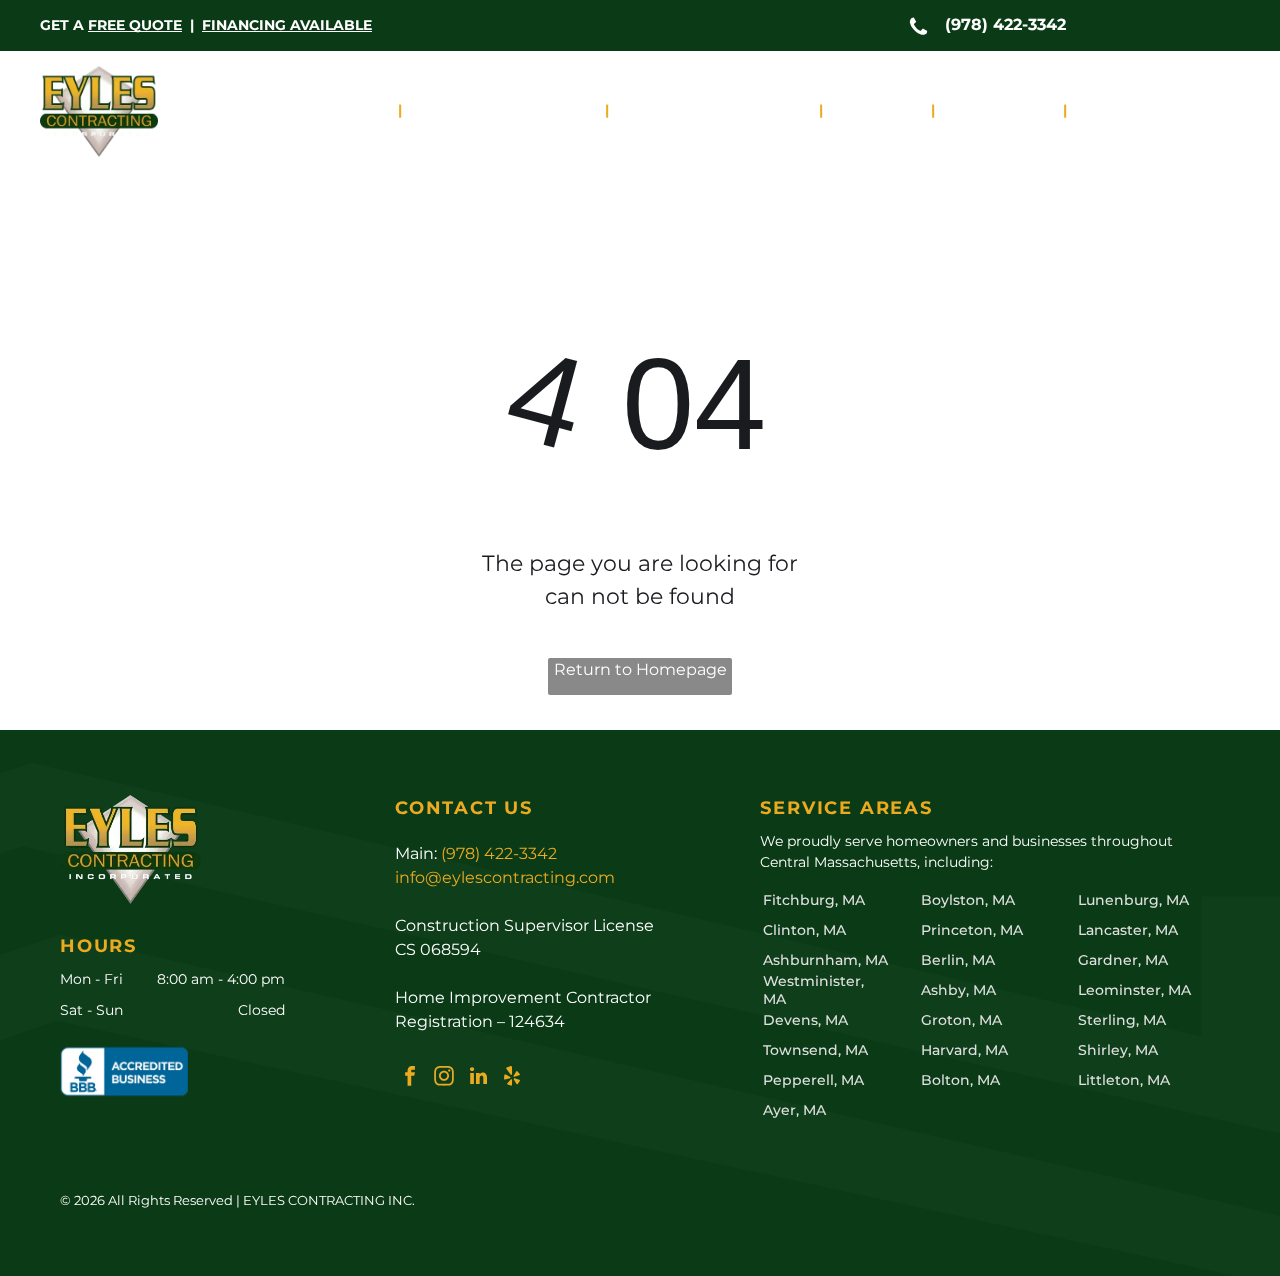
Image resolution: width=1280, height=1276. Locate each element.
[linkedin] (478, 1078)
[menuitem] (339, 110)
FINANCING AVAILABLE (287, 25)
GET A (62, 25)
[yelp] (512, 1078)
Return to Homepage (640, 669)
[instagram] (444, 1078)
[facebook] (410, 1078)
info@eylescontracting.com (505, 877)
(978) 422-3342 (1005, 24)
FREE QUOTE (135, 25)
